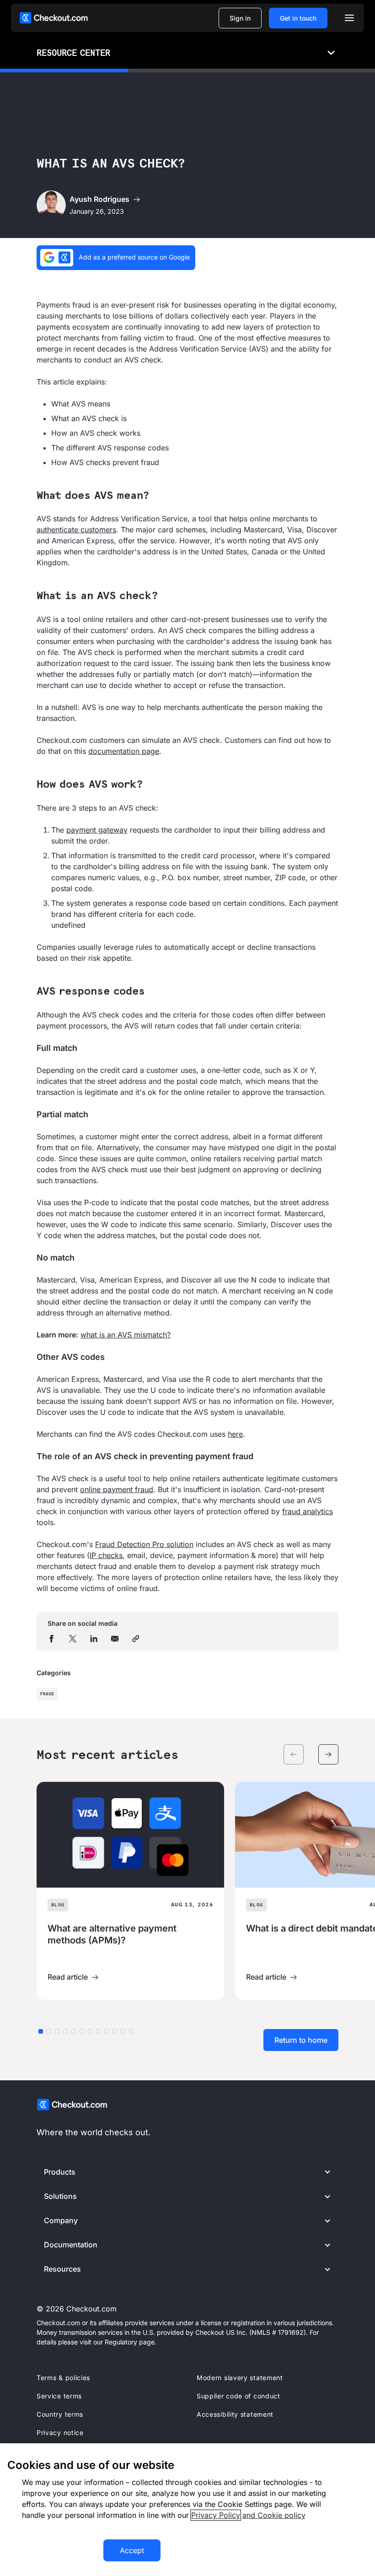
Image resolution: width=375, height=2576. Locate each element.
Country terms (60, 2414)
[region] (187, 2510)
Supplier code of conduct (238, 2396)
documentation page (124, 751)
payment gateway (97, 830)
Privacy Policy (216, 2515)
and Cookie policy (274, 2515)
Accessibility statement (235, 2414)
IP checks (106, 1555)
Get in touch (298, 18)
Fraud (47, 1694)
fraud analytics (308, 1511)
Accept (132, 2550)
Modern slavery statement (240, 2378)
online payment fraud (117, 1489)
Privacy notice (60, 2433)
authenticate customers (76, 530)
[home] (54, 18)
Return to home (301, 2040)
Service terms (59, 2396)
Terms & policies (63, 2378)
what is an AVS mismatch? (126, 1335)
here (235, 1434)
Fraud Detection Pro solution (144, 1544)
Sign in (240, 18)
